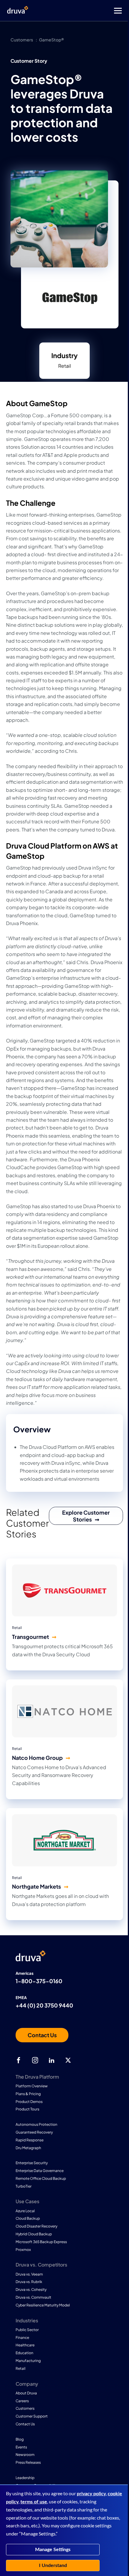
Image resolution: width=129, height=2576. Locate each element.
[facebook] (19, 2060)
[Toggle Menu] (88, 11)
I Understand (53, 2565)
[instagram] (35, 2060)
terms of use (34, 2502)
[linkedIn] (52, 2060)
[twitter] (68, 2060)
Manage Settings (53, 2550)
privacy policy (91, 2494)
